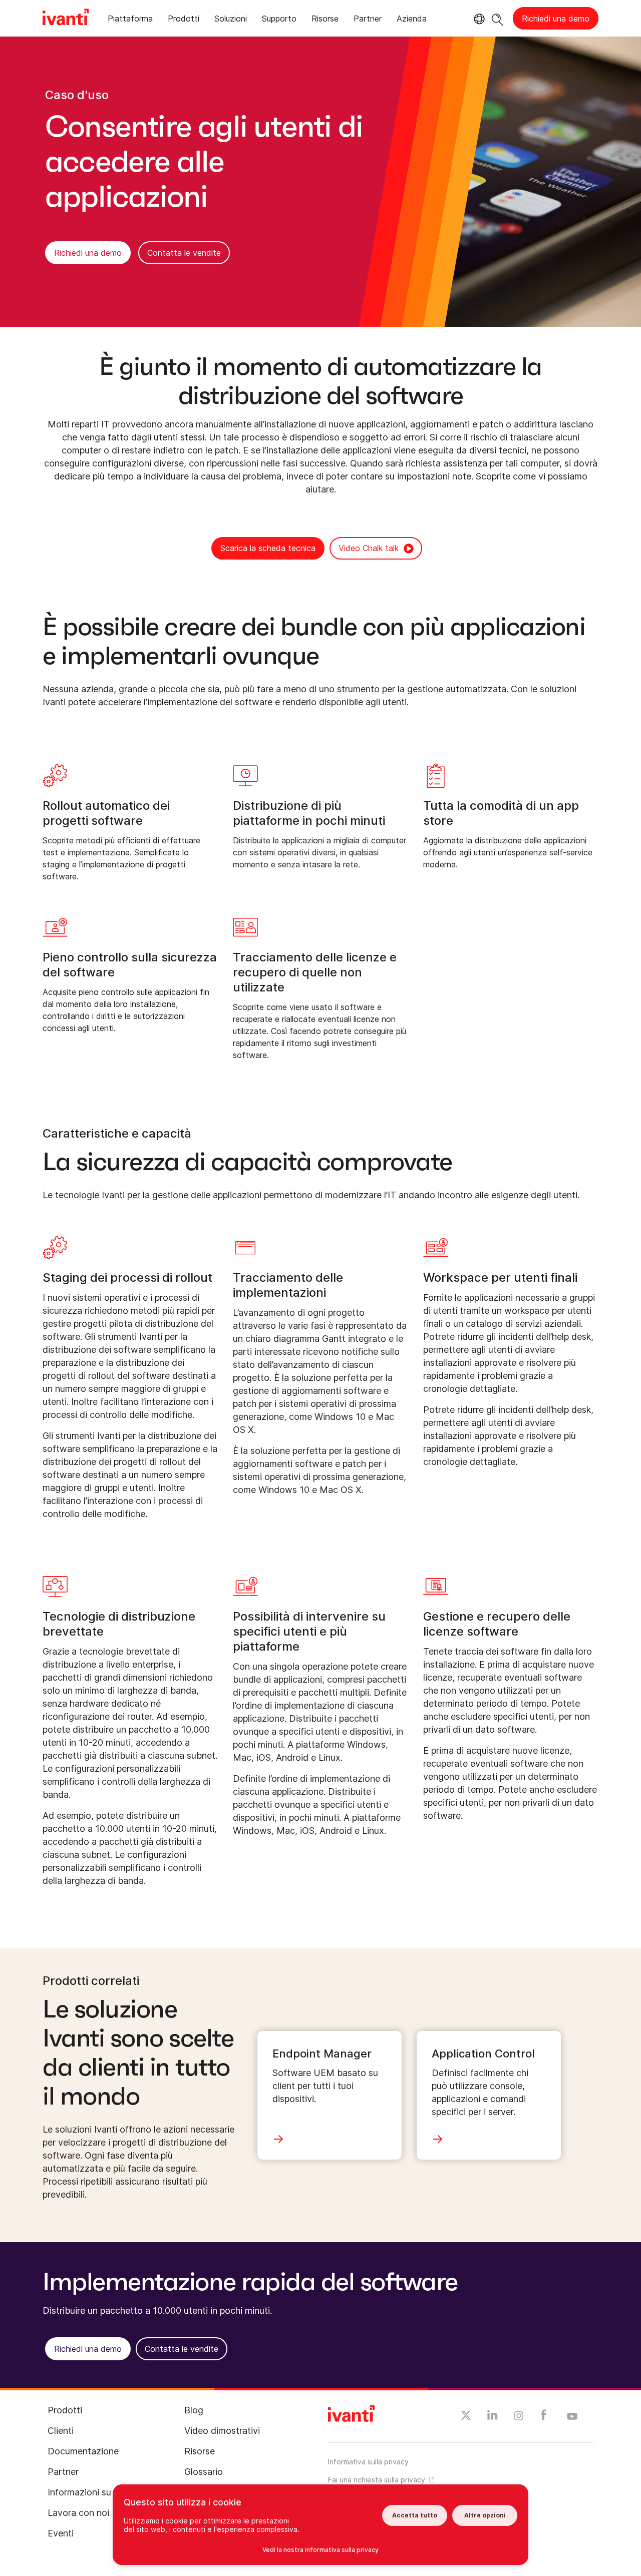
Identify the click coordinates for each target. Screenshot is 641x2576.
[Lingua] (478, 19)
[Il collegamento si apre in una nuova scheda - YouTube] (572, 2417)
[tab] (130, 20)
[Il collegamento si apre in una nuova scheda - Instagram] (519, 2417)
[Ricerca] (498, 18)
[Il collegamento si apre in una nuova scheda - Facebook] (544, 2417)
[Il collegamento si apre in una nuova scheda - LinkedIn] (493, 2417)
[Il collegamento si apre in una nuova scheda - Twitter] (466, 2417)
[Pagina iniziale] (66, 19)
